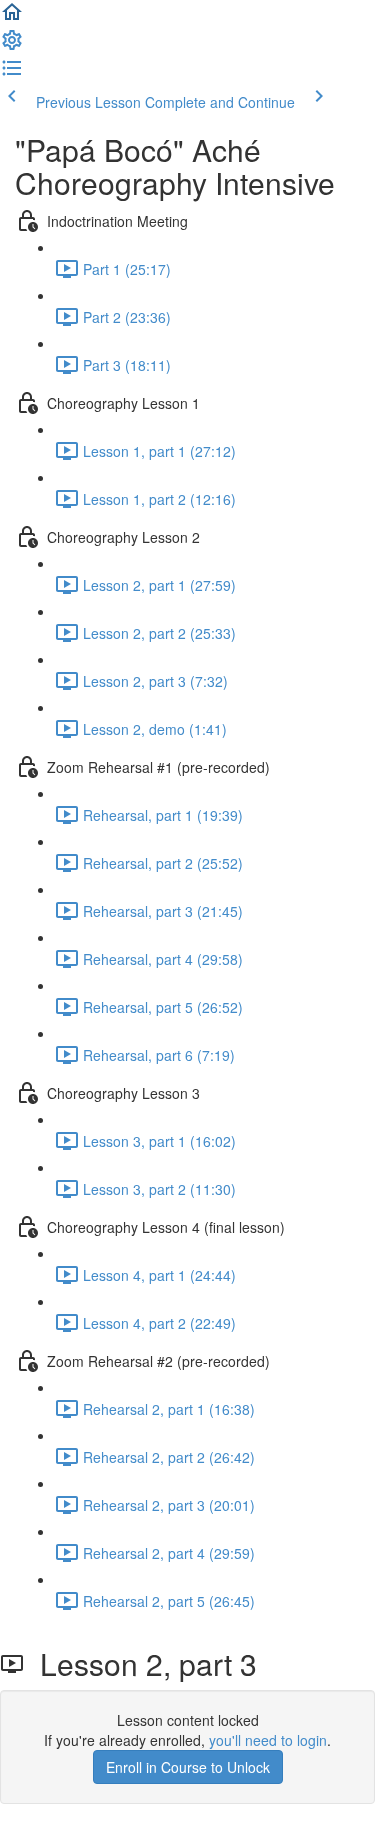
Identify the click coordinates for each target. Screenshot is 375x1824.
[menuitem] (12, 46)
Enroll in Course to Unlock (188, 1767)
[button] (12, 18)
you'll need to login (268, 1740)
